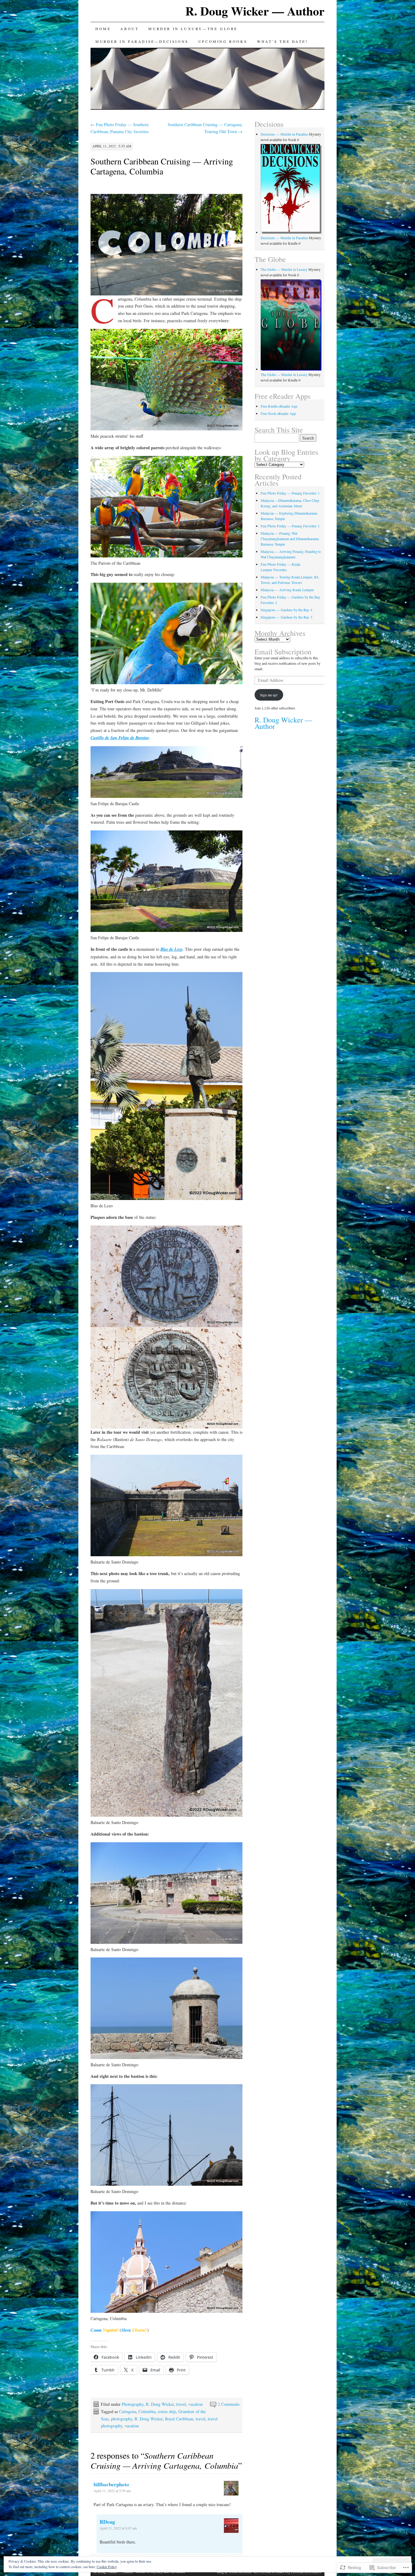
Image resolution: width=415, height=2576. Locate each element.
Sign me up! (269, 695)
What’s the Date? (283, 41)
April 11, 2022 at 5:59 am (112, 2491)
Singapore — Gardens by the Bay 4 (286, 610)
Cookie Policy (107, 2567)
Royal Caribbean (179, 2419)
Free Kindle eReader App (279, 406)
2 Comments (229, 2404)
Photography (133, 2404)
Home (103, 29)
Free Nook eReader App (278, 413)
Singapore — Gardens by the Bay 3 (286, 617)
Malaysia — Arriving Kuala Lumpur (287, 590)
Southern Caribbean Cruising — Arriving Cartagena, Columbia (162, 166)
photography (122, 2419)
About (129, 29)
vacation (195, 2404)
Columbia (147, 2411)
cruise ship (167, 2411)
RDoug (107, 2522)
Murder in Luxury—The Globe (193, 29)
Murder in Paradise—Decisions (142, 41)
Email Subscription (283, 652)
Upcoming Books (223, 41)
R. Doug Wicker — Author (255, 11)
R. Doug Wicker (160, 2404)
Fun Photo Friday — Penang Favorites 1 (290, 493)
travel (181, 2404)
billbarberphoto (111, 2484)
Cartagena (128, 2411)
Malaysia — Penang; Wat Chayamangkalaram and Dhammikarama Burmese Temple (290, 539)
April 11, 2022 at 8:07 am (118, 2528)
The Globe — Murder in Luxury (284, 269)
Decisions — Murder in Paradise (284, 134)
